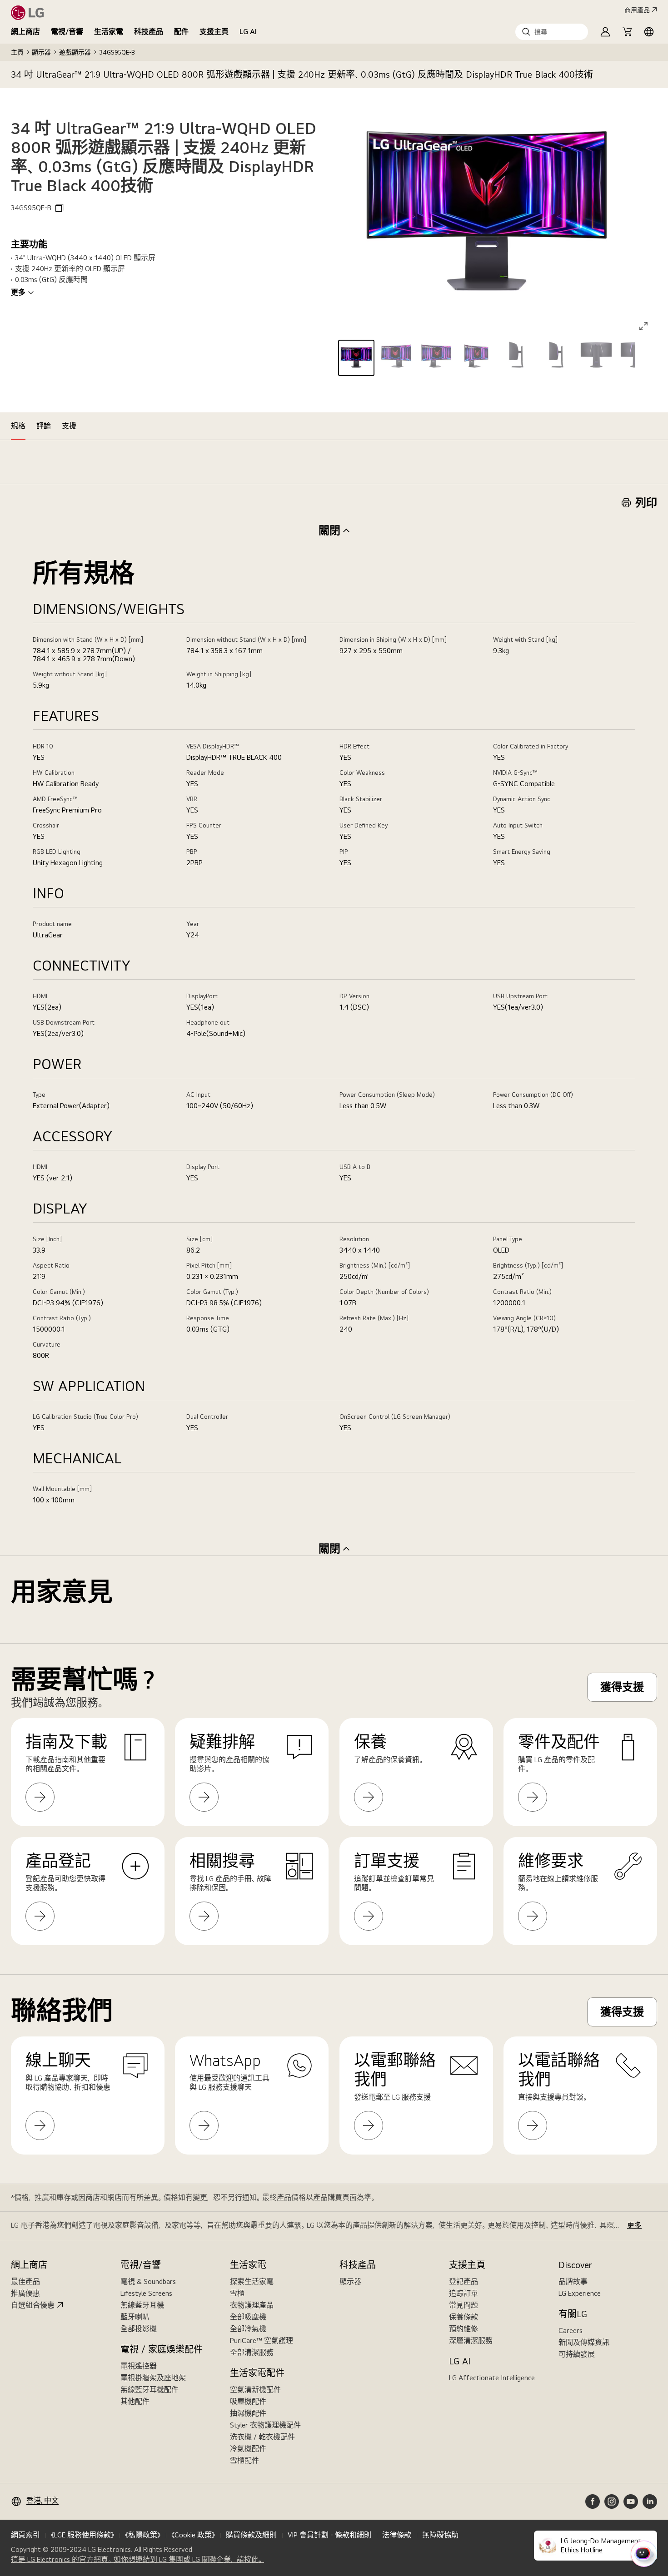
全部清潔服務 (252, 2352)
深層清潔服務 (471, 2341)
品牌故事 (573, 2281)
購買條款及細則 (251, 2535)
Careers (571, 2331)
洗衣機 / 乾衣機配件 (262, 2437)
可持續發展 (577, 2354)
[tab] (18, 426)
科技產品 (149, 32)
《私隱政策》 (143, 2535)
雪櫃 (237, 2293)
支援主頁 (214, 32)
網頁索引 (25, 2535)
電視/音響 (67, 32)
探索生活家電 (252, 2281)
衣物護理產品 (252, 2305)
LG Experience (580, 2293)
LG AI (248, 32)
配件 (181, 32)
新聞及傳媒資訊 (584, 2342)
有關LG (573, 2314)
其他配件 (135, 2401)
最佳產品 (25, 2281)
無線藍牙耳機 (142, 2305)
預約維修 (464, 2329)
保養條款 (464, 2317)
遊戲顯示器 (75, 52)
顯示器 (41, 52)
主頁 (17, 52)
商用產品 (637, 10)
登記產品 (464, 2281)
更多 (18, 292)
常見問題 (464, 2305)
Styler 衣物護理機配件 (265, 2425)
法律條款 (397, 2535)
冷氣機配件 (248, 2449)
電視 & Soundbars (148, 2281)
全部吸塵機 (248, 2317)
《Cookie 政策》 (193, 2535)
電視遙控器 (139, 2366)
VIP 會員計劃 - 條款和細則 (329, 2535)
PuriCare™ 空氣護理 (262, 2341)
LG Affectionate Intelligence (492, 2378)
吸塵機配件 (248, 2401)
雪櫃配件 (244, 2460)
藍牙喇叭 (135, 2317)
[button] (552, 32)
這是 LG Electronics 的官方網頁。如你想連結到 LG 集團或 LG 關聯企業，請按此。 (137, 2560)
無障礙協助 (440, 2535)
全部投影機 (139, 2329)
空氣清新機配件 (255, 2390)
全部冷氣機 (248, 2329)
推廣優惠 (25, 2293)
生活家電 (109, 32)
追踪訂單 (464, 2293)
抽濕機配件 (248, 2413)
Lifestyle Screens (146, 2293)
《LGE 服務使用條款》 (82, 2535)
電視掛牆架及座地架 (153, 2378)
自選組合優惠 (33, 2305)
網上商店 (25, 32)
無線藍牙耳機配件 (150, 2390)
